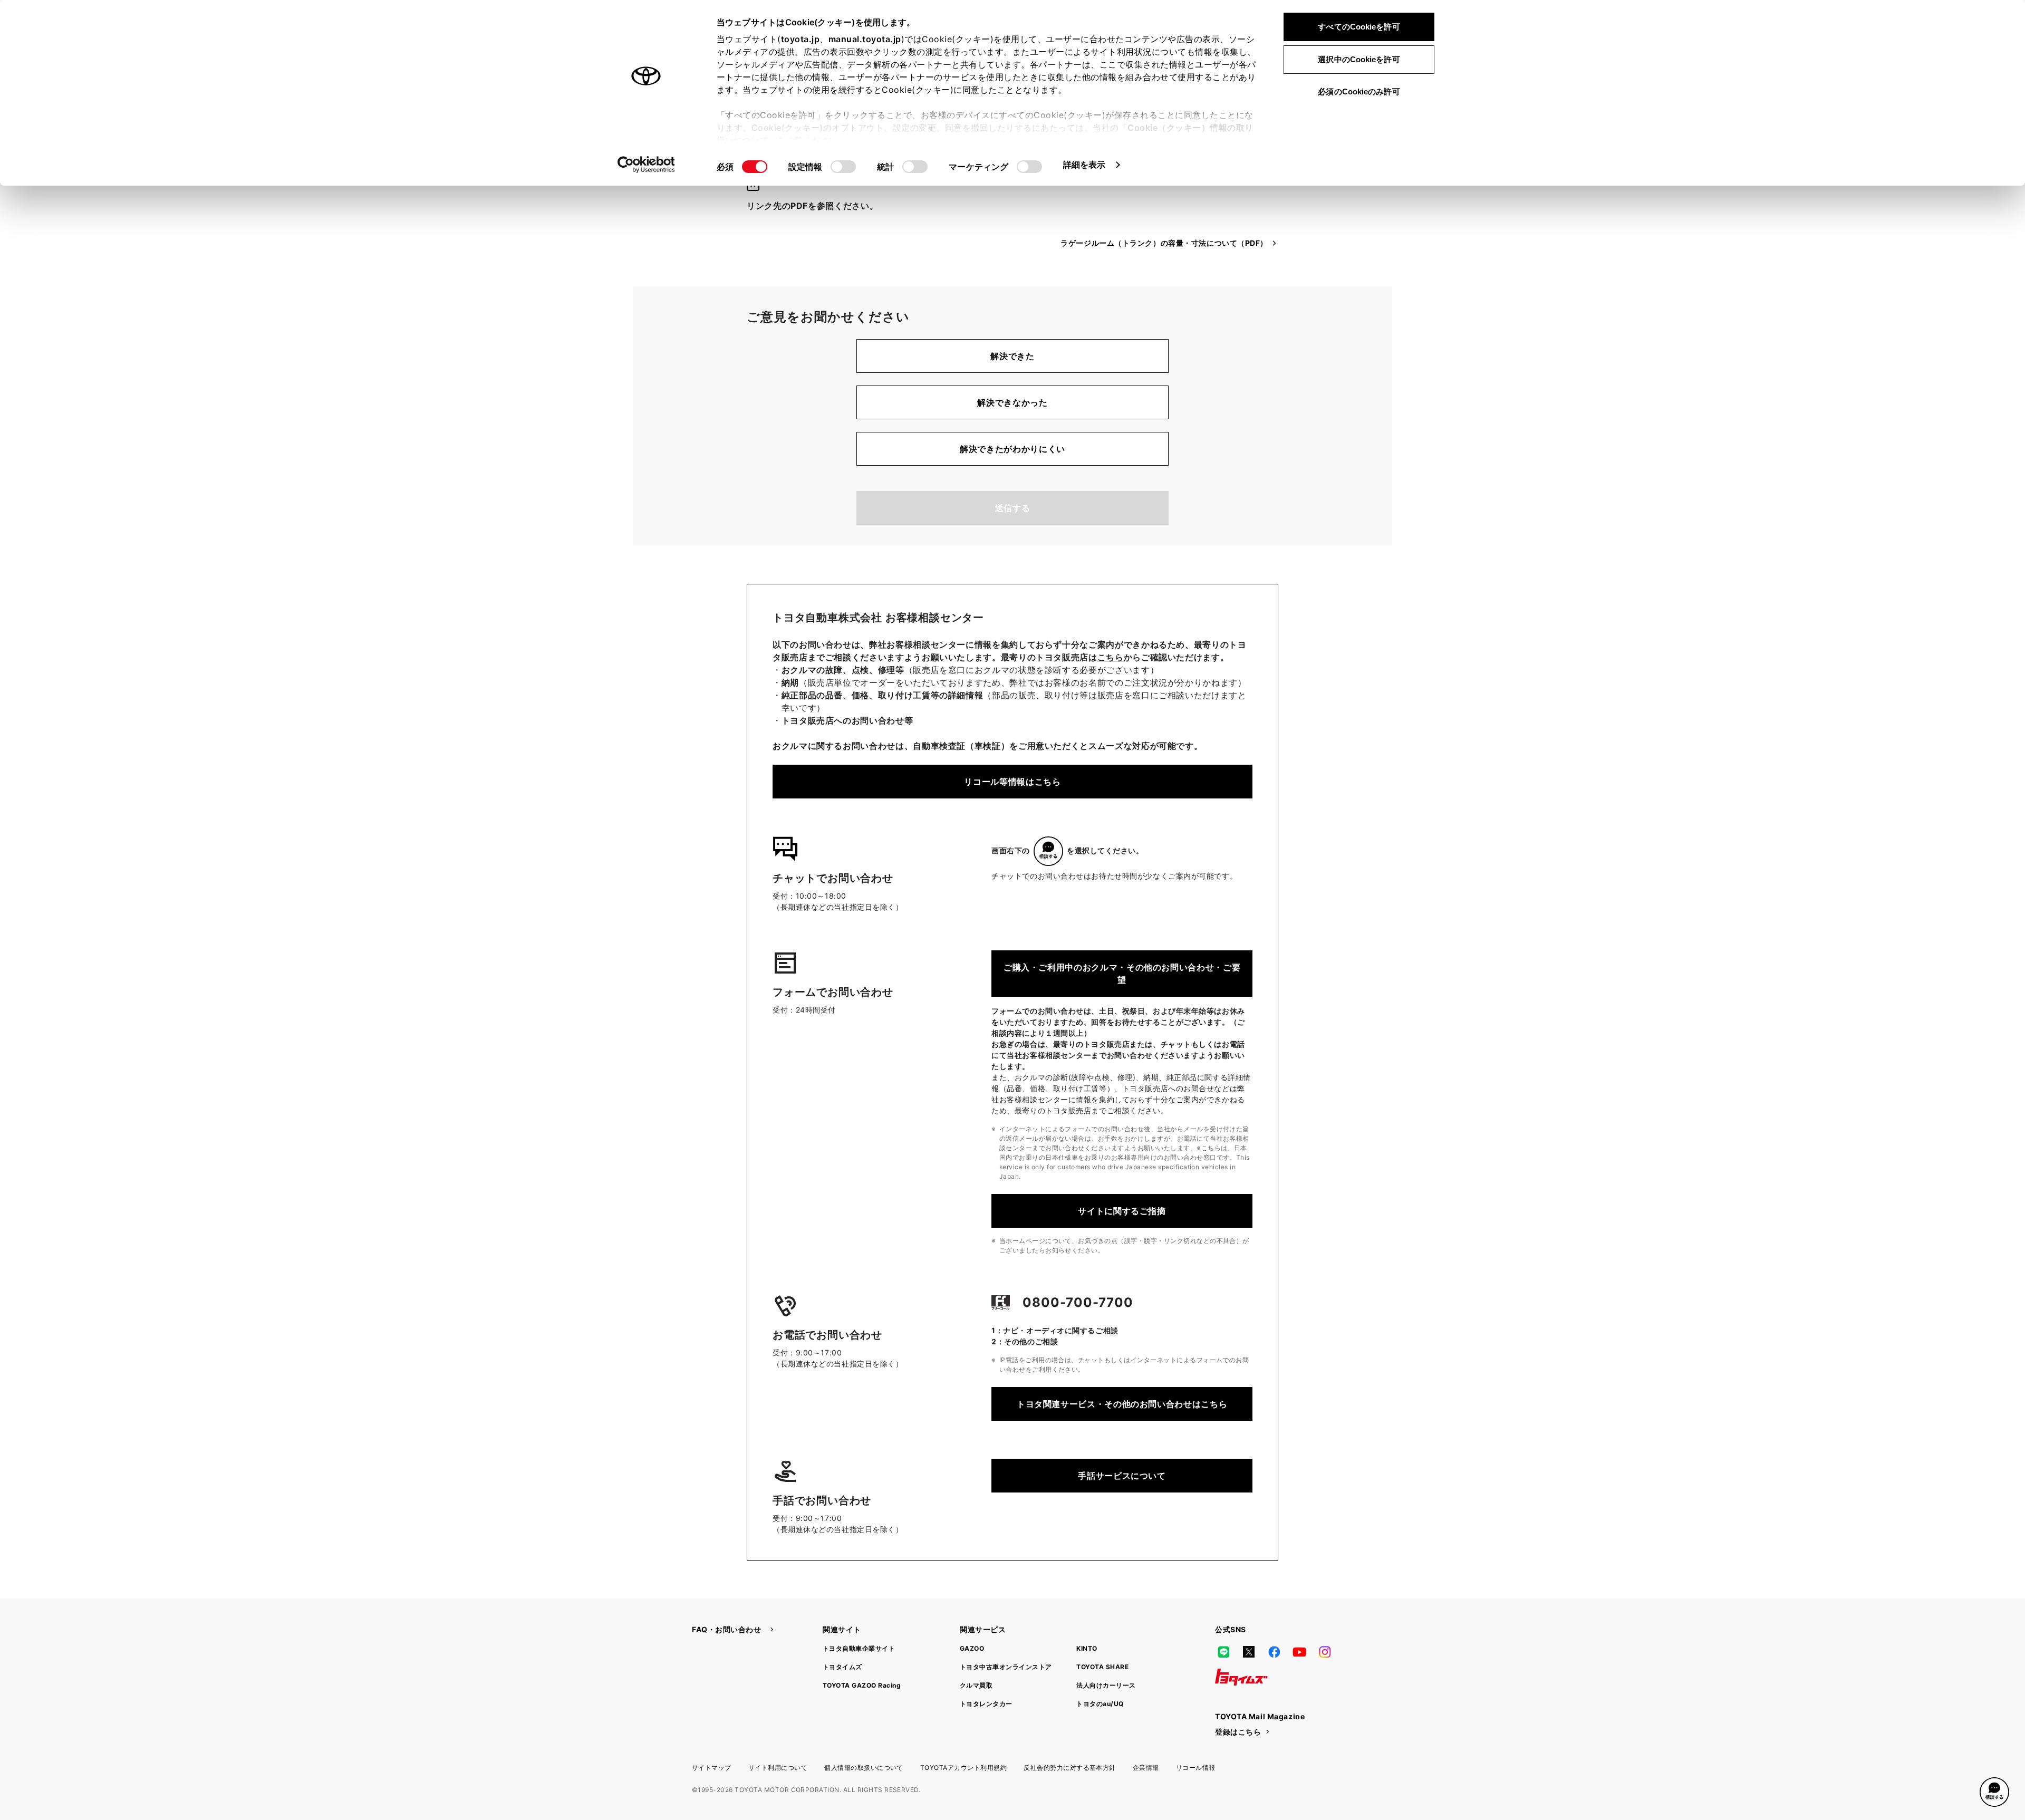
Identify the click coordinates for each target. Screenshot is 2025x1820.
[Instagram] (1325, 1652)
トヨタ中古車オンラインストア (1006, 1667)
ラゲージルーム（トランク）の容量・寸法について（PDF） (1164, 243)
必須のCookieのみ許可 (1359, 92)
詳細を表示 (1084, 165)
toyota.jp (801, 39)
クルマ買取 (976, 1685)
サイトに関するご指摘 (1122, 1211)
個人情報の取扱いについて (864, 1768)
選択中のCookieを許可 (1359, 59)
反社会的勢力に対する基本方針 (1070, 1768)
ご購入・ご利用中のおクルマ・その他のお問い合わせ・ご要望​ (1122, 974)
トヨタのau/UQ (1100, 1704)
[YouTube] (1299, 1652)
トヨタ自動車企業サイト (859, 1648)
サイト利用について (778, 1768)
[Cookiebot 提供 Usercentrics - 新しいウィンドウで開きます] (646, 165)
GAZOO (972, 1648)
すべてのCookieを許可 (1359, 27)
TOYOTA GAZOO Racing (862, 1685)
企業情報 (1146, 1768)
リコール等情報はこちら (1012, 782)
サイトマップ (712, 1768)
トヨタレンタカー (986, 1704)
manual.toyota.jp (865, 39)
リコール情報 (1196, 1768)
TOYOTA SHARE (1102, 1667)
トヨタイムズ (842, 1667)
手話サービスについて (1122, 1476)
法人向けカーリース (1106, 1685)
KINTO (1087, 1648)
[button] (1994, 1792)
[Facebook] (1274, 1652)
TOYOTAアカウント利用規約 (963, 1768)
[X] (1249, 1652)
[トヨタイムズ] (1241, 1677)
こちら (1111, 657)
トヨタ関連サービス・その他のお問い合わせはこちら (1122, 1404)
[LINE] (1223, 1652)
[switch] (843, 167)
